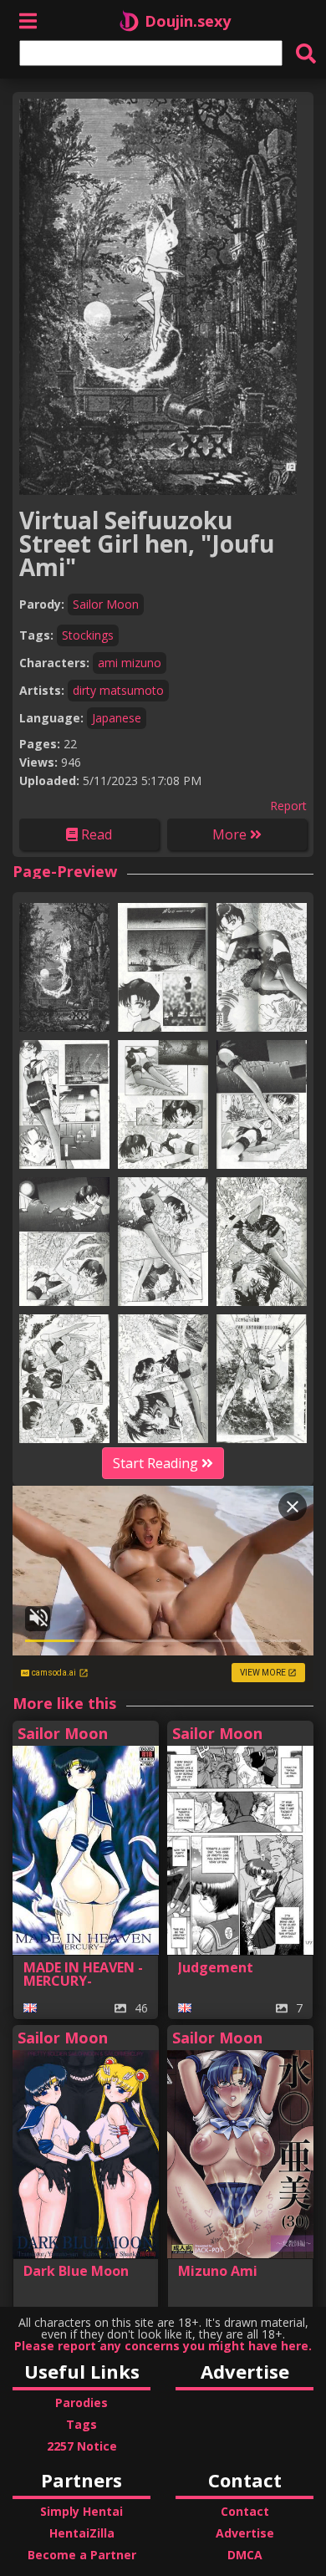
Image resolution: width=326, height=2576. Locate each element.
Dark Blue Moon (76, 2271)
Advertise (245, 2533)
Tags (81, 2424)
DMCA (245, 2555)
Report (288, 806)
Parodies (81, 2403)
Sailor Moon (106, 604)
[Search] (306, 53)
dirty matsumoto (118, 690)
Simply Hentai (81, 2511)
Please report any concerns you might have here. (163, 2346)
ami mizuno (130, 663)
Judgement (216, 1967)
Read (95, 834)
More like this (64, 1703)
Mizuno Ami (218, 2271)
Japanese (117, 718)
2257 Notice (82, 2446)
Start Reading (157, 1463)
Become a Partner (82, 2555)
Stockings (88, 635)
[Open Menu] (28, 20)
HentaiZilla (82, 2533)
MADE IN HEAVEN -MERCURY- (83, 1974)
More (231, 834)
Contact (245, 2511)
